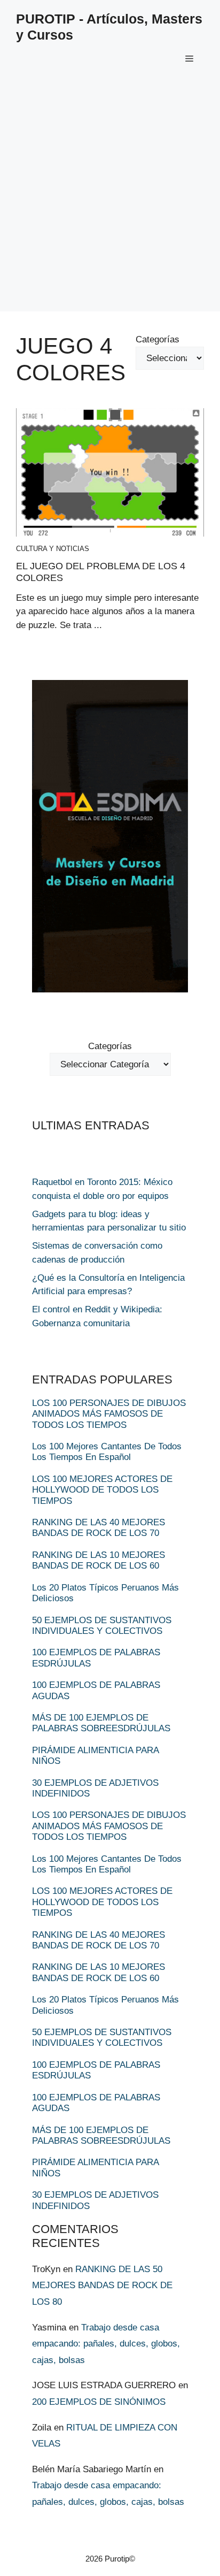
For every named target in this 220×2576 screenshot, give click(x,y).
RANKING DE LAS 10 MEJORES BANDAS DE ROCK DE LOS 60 (99, 1560)
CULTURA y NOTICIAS (53, 549)
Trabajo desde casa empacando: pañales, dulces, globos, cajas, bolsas (106, 2344)
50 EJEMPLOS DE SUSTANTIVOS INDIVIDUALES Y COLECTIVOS (102, 1626)
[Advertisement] (110, 201)
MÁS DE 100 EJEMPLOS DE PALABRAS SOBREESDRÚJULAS (101, 1723)
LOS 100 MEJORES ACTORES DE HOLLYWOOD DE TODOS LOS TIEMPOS (102, 1490)
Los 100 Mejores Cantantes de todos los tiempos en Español (107, 1452)
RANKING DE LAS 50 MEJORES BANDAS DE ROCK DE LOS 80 (102, 2285)
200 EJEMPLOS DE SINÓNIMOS (99, 2402)
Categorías (158, 339)
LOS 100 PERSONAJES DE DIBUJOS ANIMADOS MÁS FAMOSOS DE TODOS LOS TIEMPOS (109, 1414)
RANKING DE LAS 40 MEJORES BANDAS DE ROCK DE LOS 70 (99, 1528)
